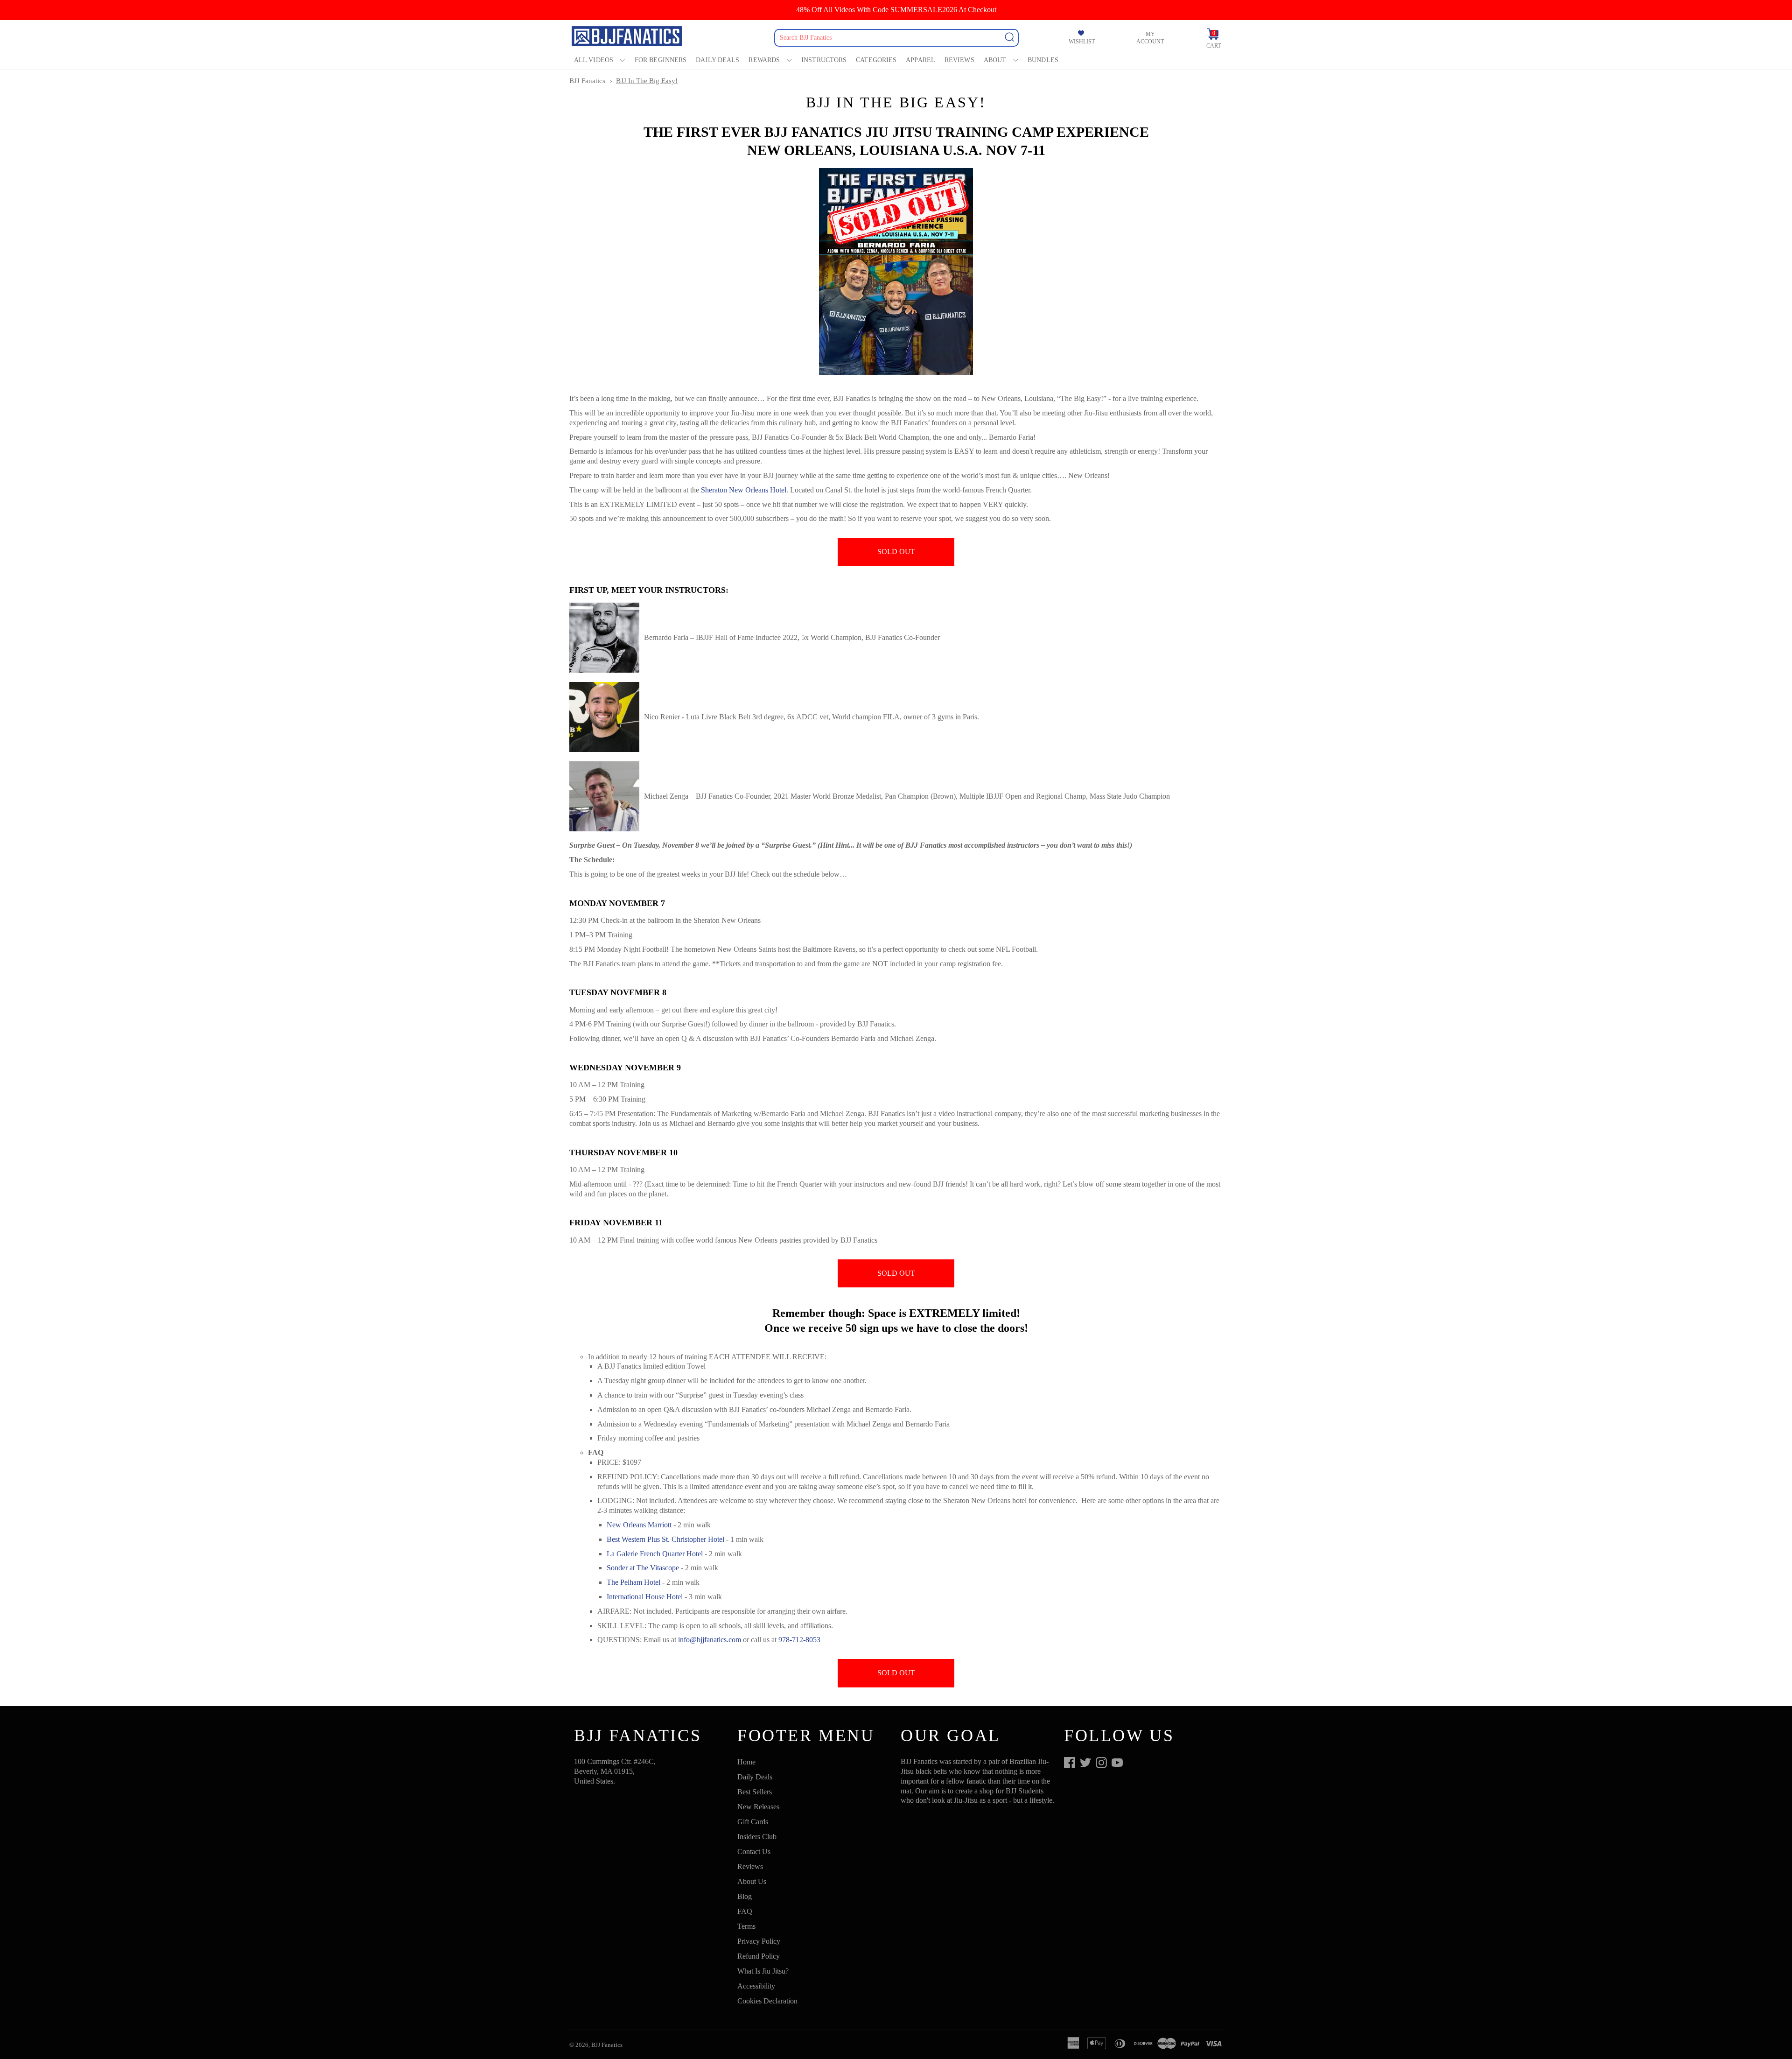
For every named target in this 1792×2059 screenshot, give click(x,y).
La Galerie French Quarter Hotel (655, 1554)
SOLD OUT (896, 552)
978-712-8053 (799, 1640)
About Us (752, 1881)
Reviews (959, 60)
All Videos (594, 60)
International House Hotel (645, 1597)
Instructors (824, 60)
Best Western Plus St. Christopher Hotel (665, 1539)
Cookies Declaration (767, 2001)
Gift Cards (753, 1822)
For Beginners (661, 60)
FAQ (745, 1911)
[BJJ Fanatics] (628, 38)
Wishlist (1082, 42)
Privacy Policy (759, 1941)
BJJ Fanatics (587, 81)
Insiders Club (757, 1837)
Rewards (764, 60)
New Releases (758, 1807)
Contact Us (754, 1852)
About (995, 60)
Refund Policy (759, 1956)
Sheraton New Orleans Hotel (744, 490)
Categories (876, 60)
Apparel (920, 60)
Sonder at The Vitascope (643, 1568)
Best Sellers (755, 1792)
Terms (746, 1926)
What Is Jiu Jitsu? (763, 1971)
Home (746, 1762)
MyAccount (1150, 38)
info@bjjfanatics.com (710, 1640)
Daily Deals (717, 60)
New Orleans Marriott (639, 1525)
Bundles (1043, 60)
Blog (745, 1896)
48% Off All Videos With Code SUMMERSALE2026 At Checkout (896, 10)
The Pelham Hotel (633, 1582)
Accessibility (756, 1986)
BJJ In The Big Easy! (647, 81)
